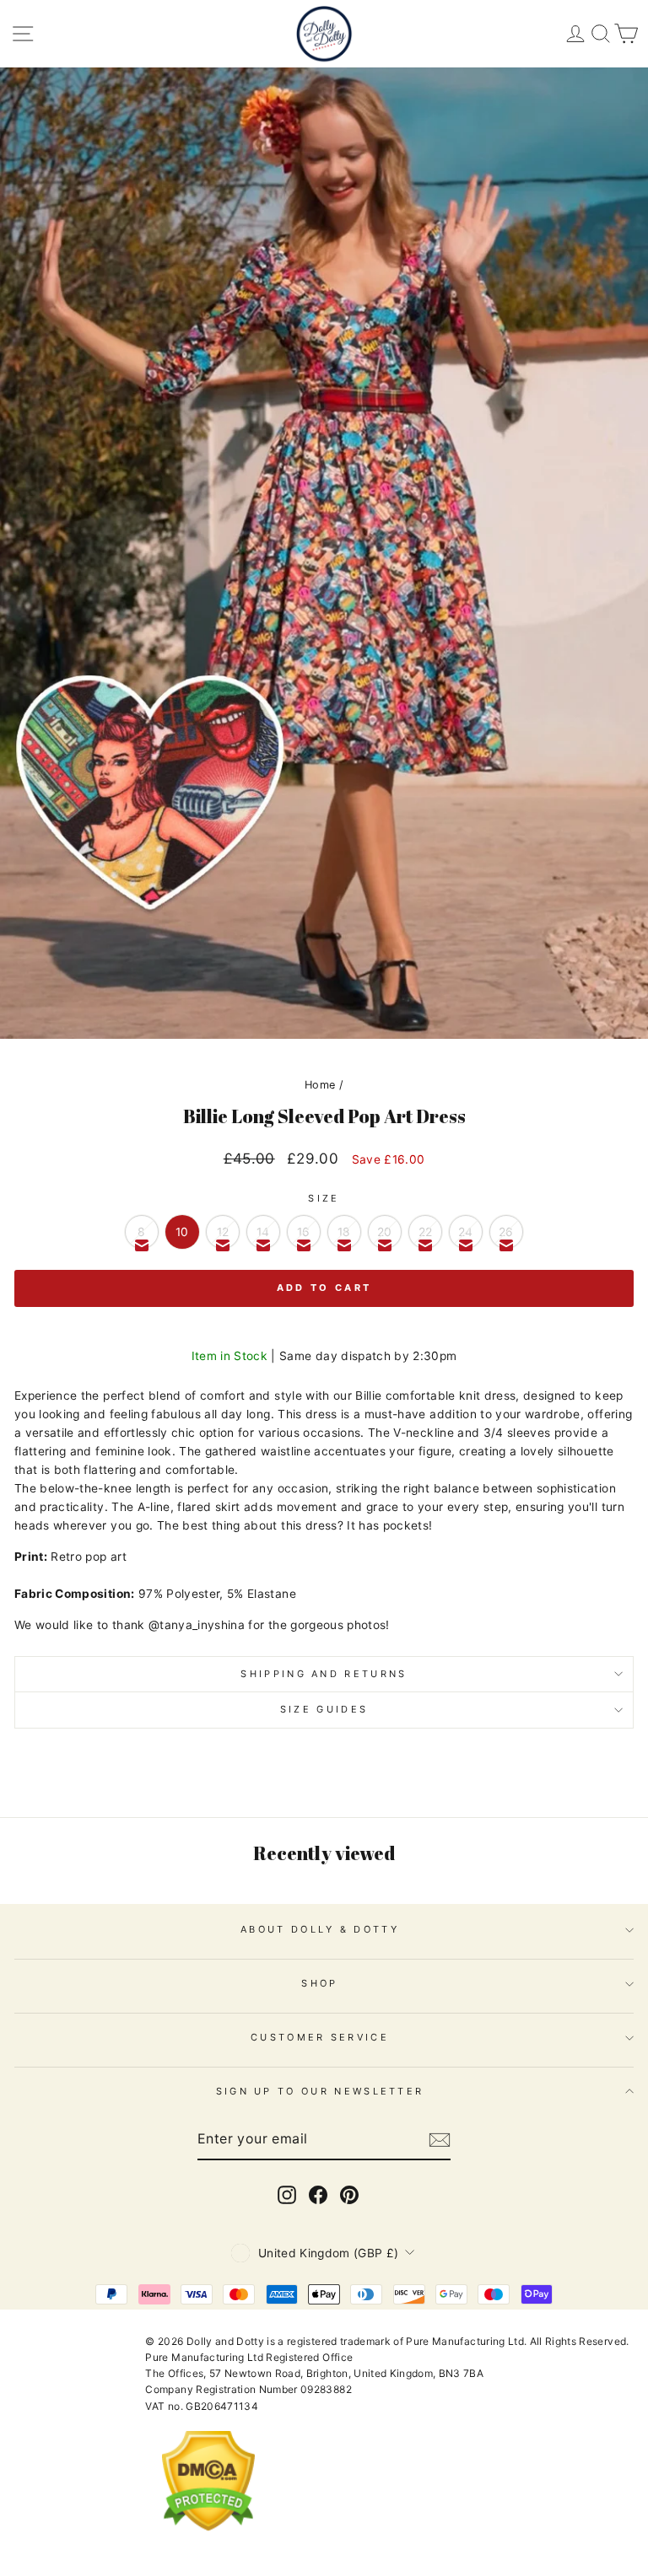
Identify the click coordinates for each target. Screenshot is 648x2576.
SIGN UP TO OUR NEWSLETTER (320, 2091)
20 (385, 1232)
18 (344, 1232)
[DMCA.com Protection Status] (208, 2544)
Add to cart (324, 1288)
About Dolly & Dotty (320, 1929)
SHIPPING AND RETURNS (324, 1674)
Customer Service (320, 2037)
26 (506, 1232)
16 (304, 1232)
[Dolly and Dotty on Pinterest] (349, 2195)
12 (223, 1232)
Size (324, 1198)
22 (426, 1232)
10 (182, 1232)
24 (466, 1232)
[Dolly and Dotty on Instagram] (287, 2195)
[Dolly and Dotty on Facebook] (318, 2195)
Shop (319, 1983)
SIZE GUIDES (324, 1709)
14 (263, 1232)
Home (320, 1085)
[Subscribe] (440, 2140)
